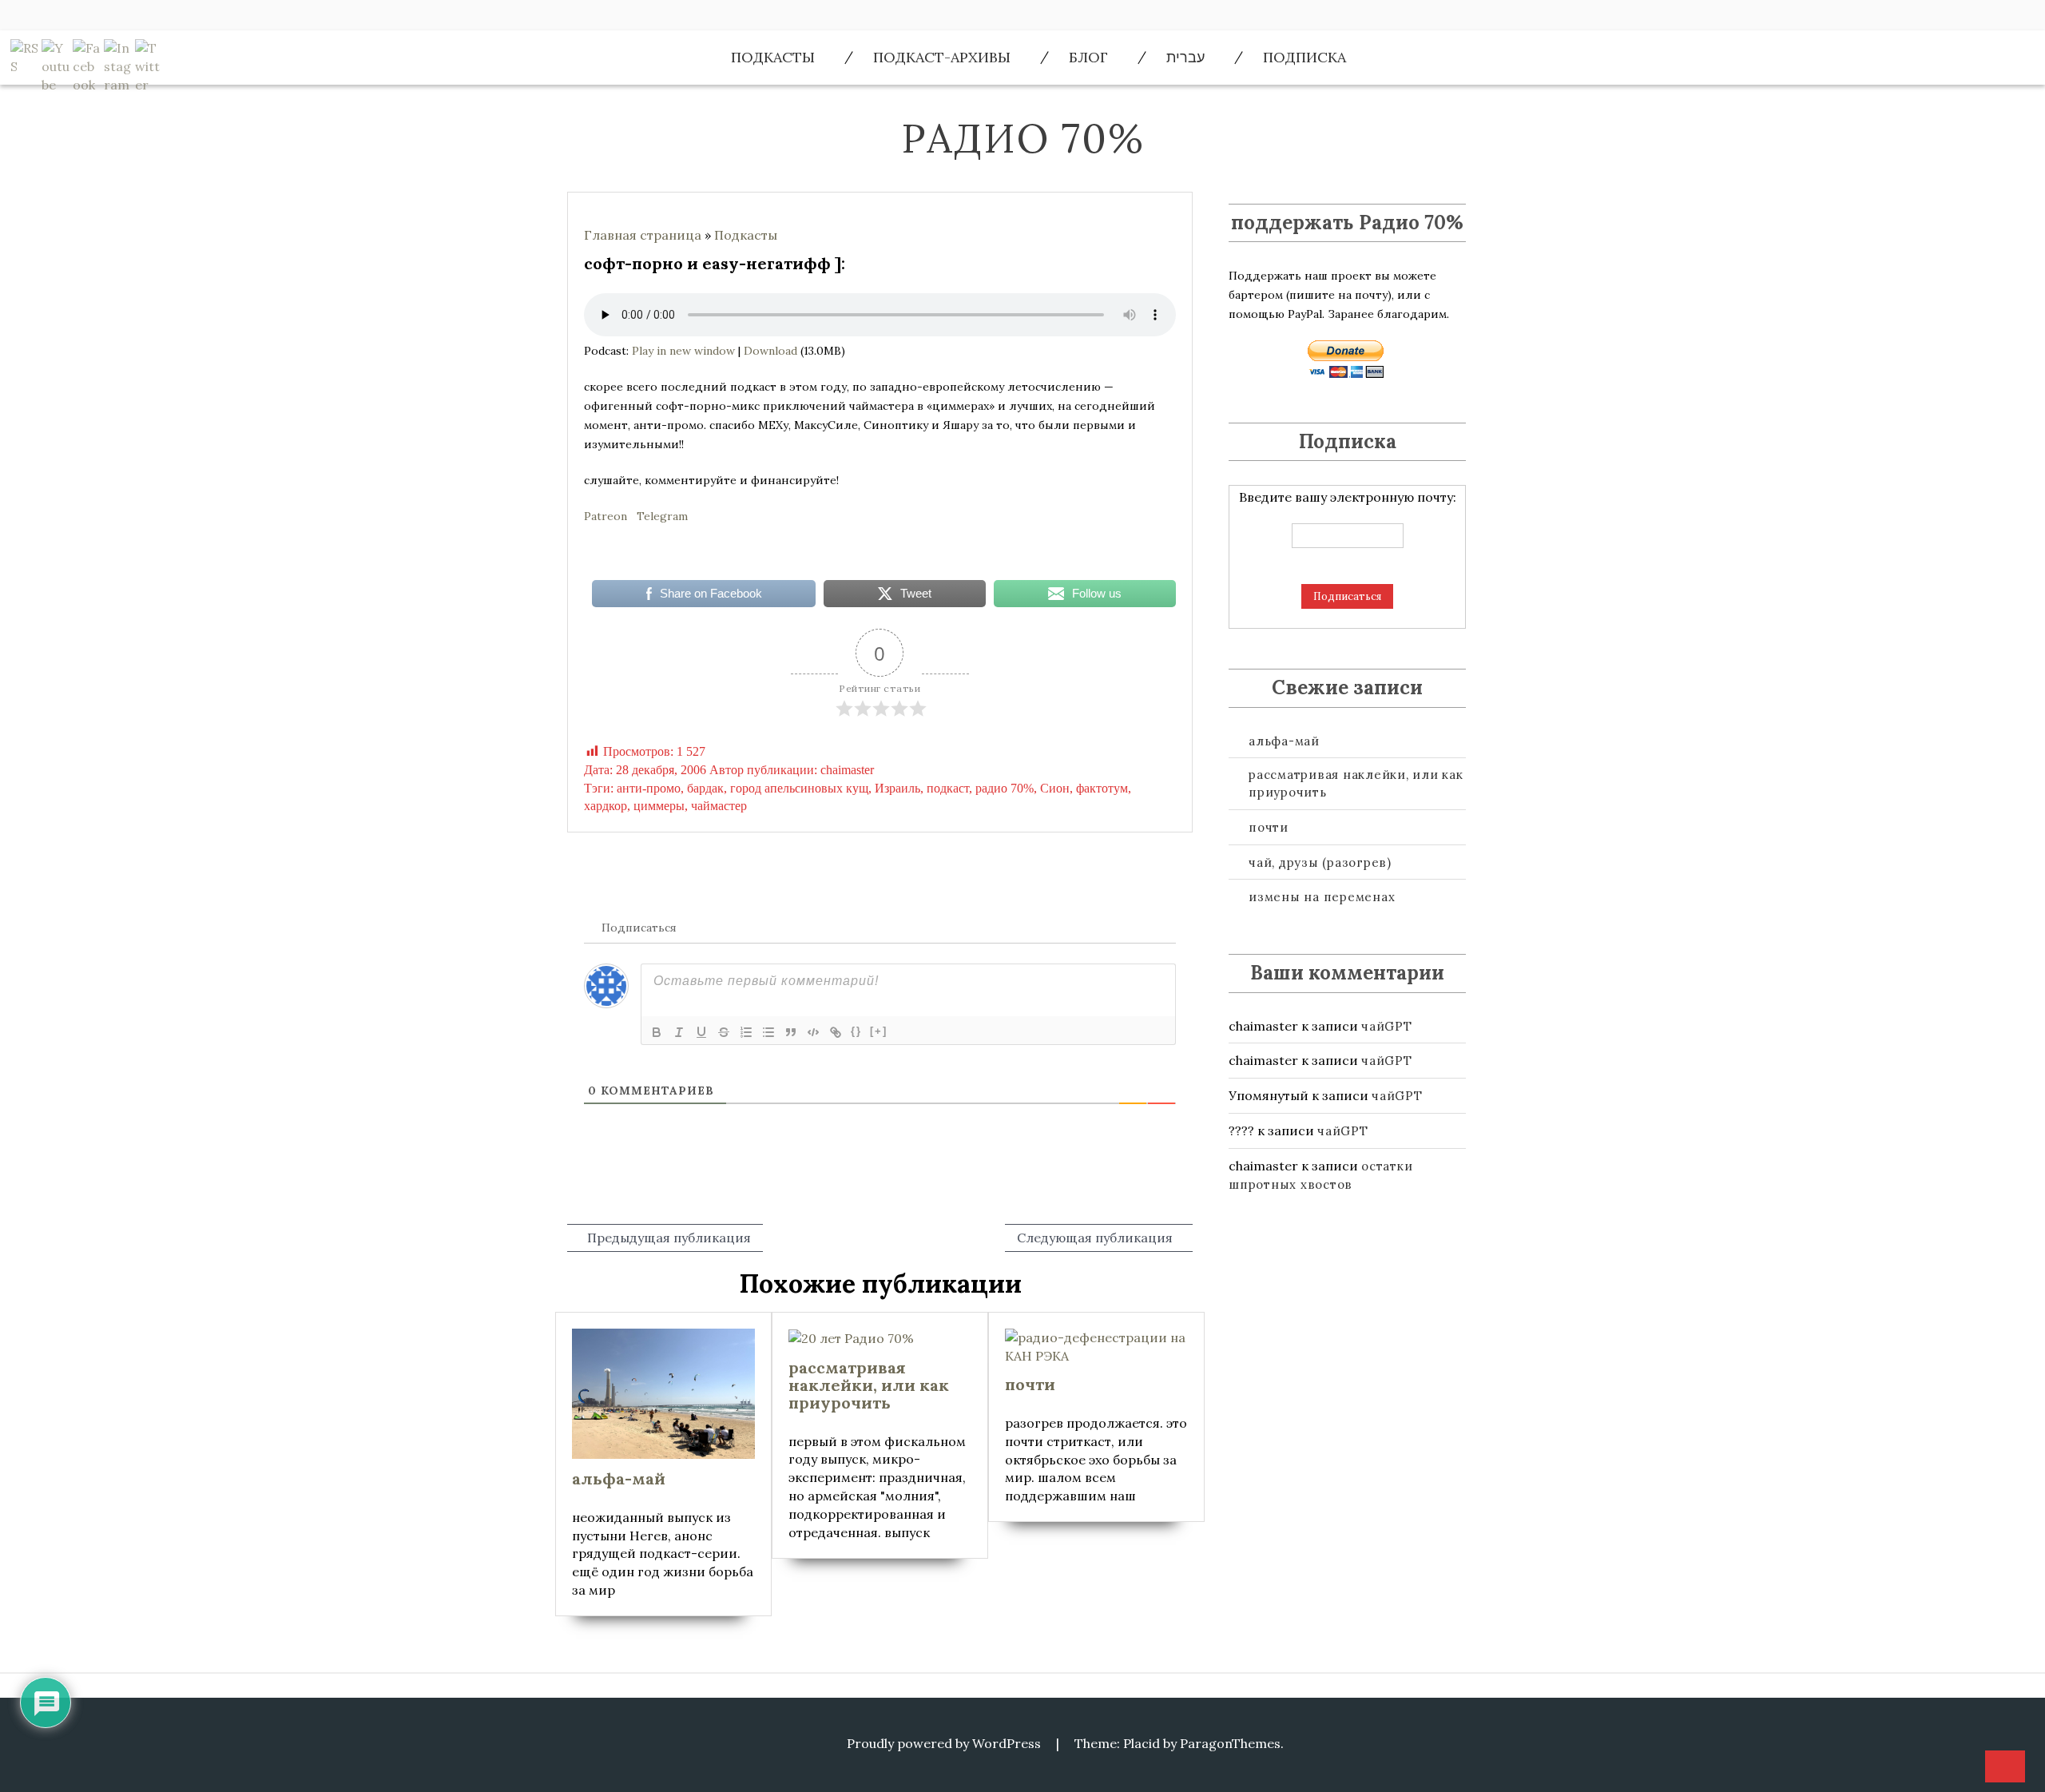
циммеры (659, 806)
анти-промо (649, 788)
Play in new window (683, 351)
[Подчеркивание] (701, 1032)
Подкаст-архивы (942, 57)
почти (1269, 827)
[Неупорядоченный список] (768, 1032)
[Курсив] (679, 1032)
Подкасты (773, 57)
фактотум (1102, 788)
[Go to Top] (2005, 1767)
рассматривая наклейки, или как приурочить (1356, 783)
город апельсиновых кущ (799, 788)
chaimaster (847, 770)
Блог (1088, 57)
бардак (705, 788)
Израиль (897, 788)
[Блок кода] (813, 1032)
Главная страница (643, 235)
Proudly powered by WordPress (944, 1743)
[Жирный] (657, 1032)
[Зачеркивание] (724, 1032)
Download (770, 351)
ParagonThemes (1230, 1743)
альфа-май (1284, 741)
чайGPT (1387, 1026)
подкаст (948, 788)
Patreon (606, 516)
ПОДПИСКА (1304, 57)
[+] (879, 1031)
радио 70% (1005, 788)
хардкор (606, 806)
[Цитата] (791, 1032)
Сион (1055, 788)
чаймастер (719, 806)
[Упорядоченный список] (746, 1032)
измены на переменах (1322, 897)
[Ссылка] (836, 1032)
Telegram (662, 516)
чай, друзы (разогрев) (1320, 862)
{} (856, 1031)
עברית (1185, 57)
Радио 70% (1023, 138)
